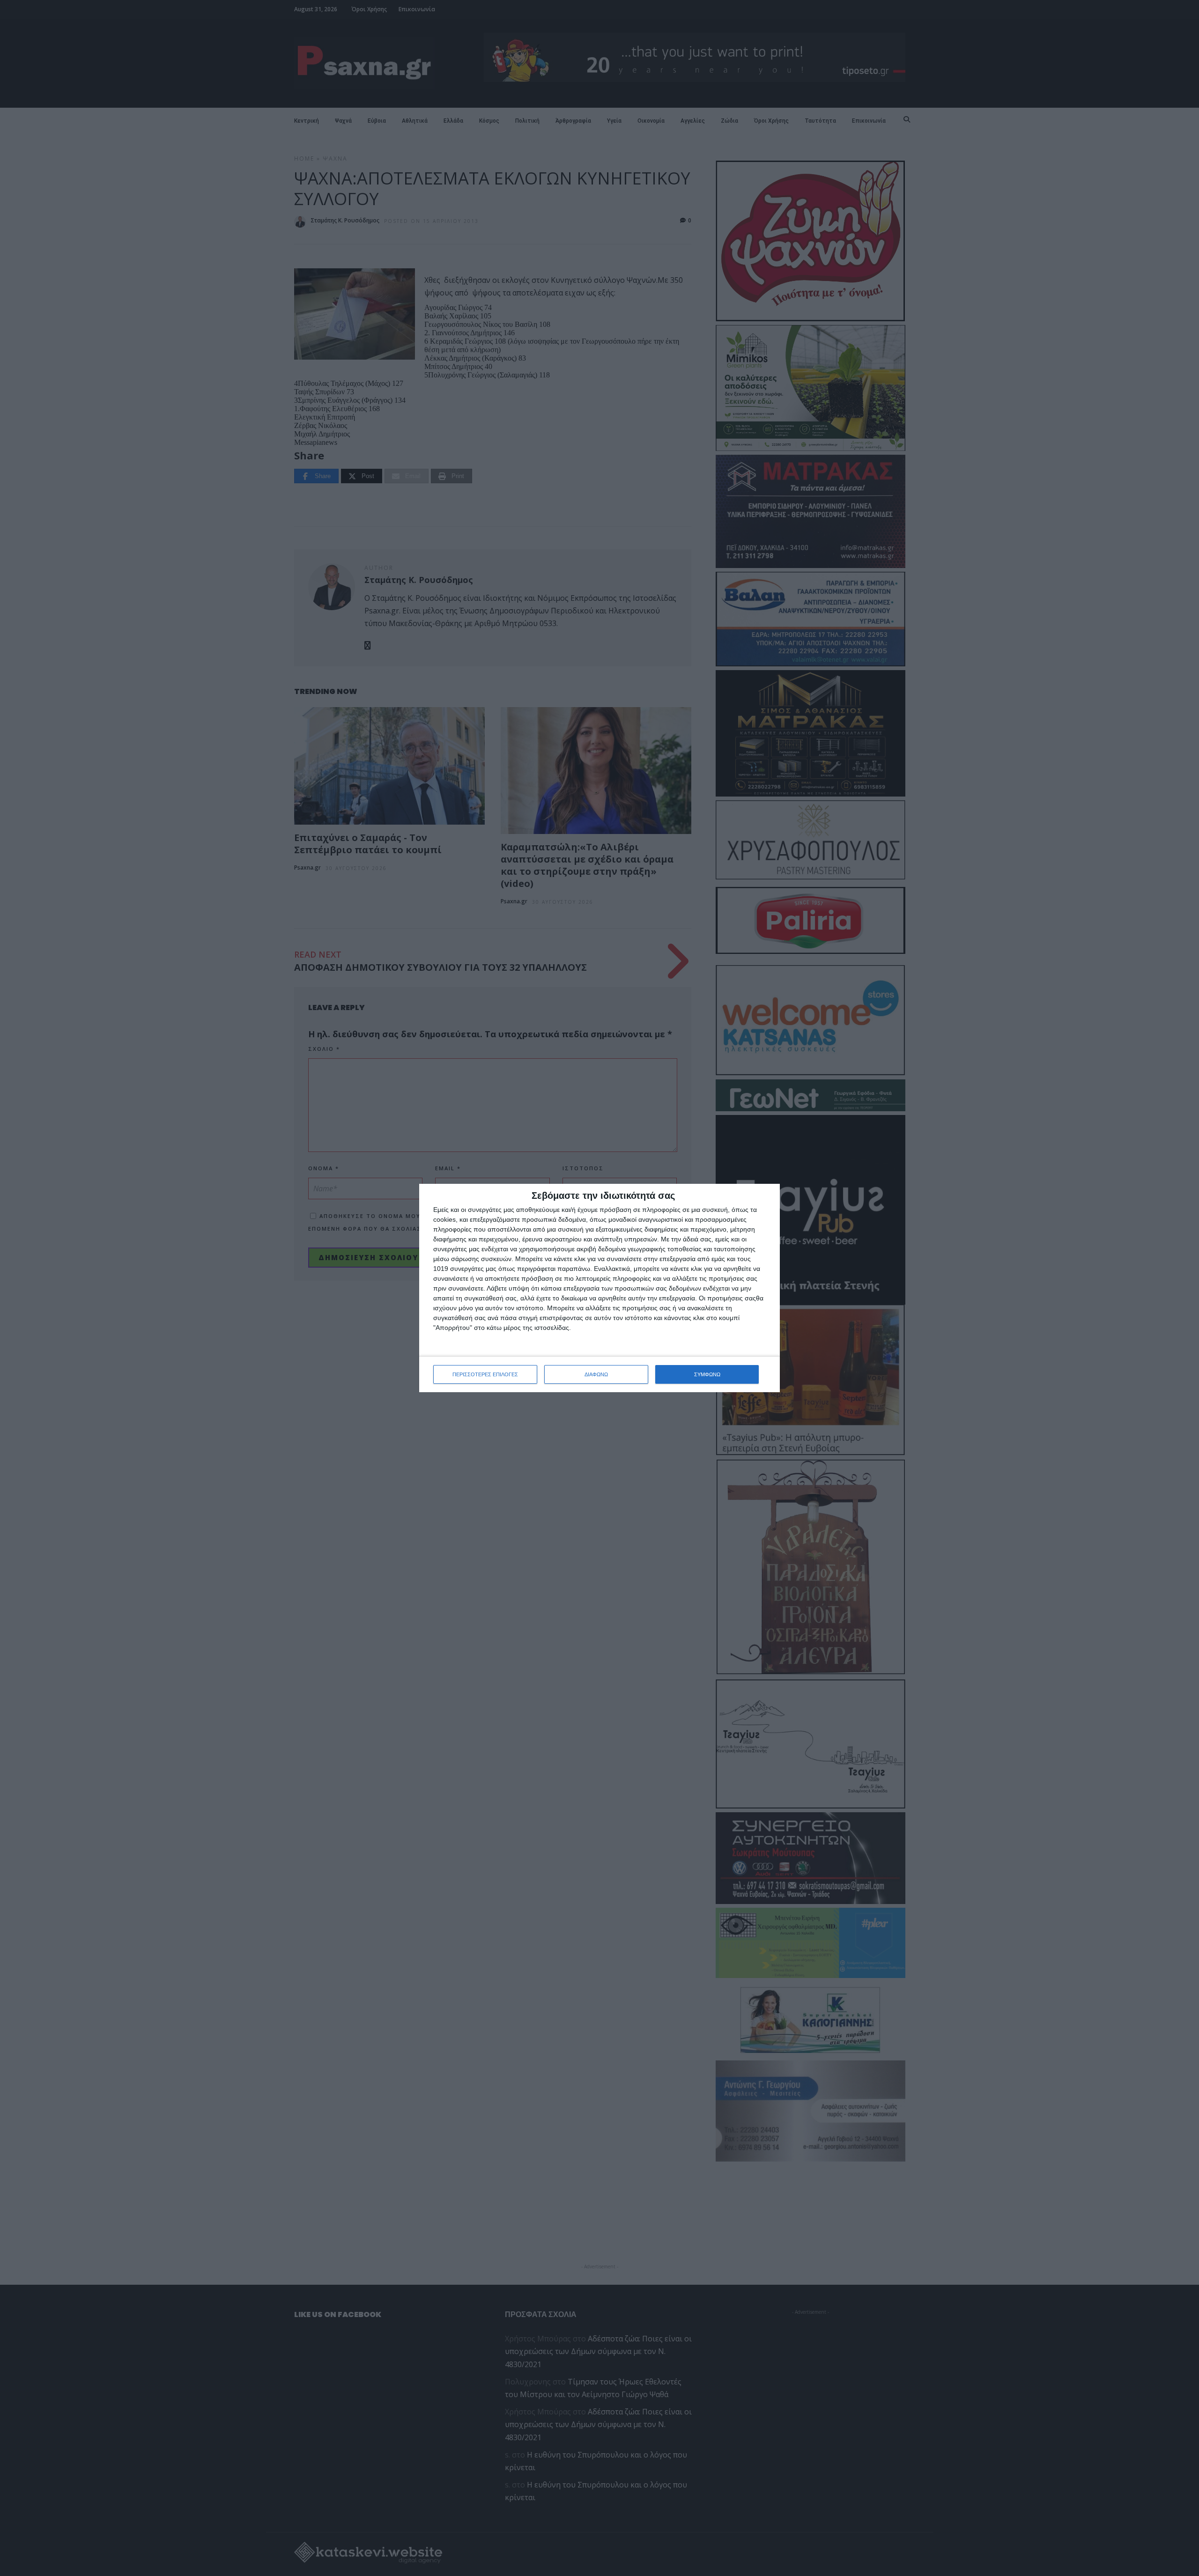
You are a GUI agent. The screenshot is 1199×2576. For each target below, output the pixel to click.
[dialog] (599, 1288)
